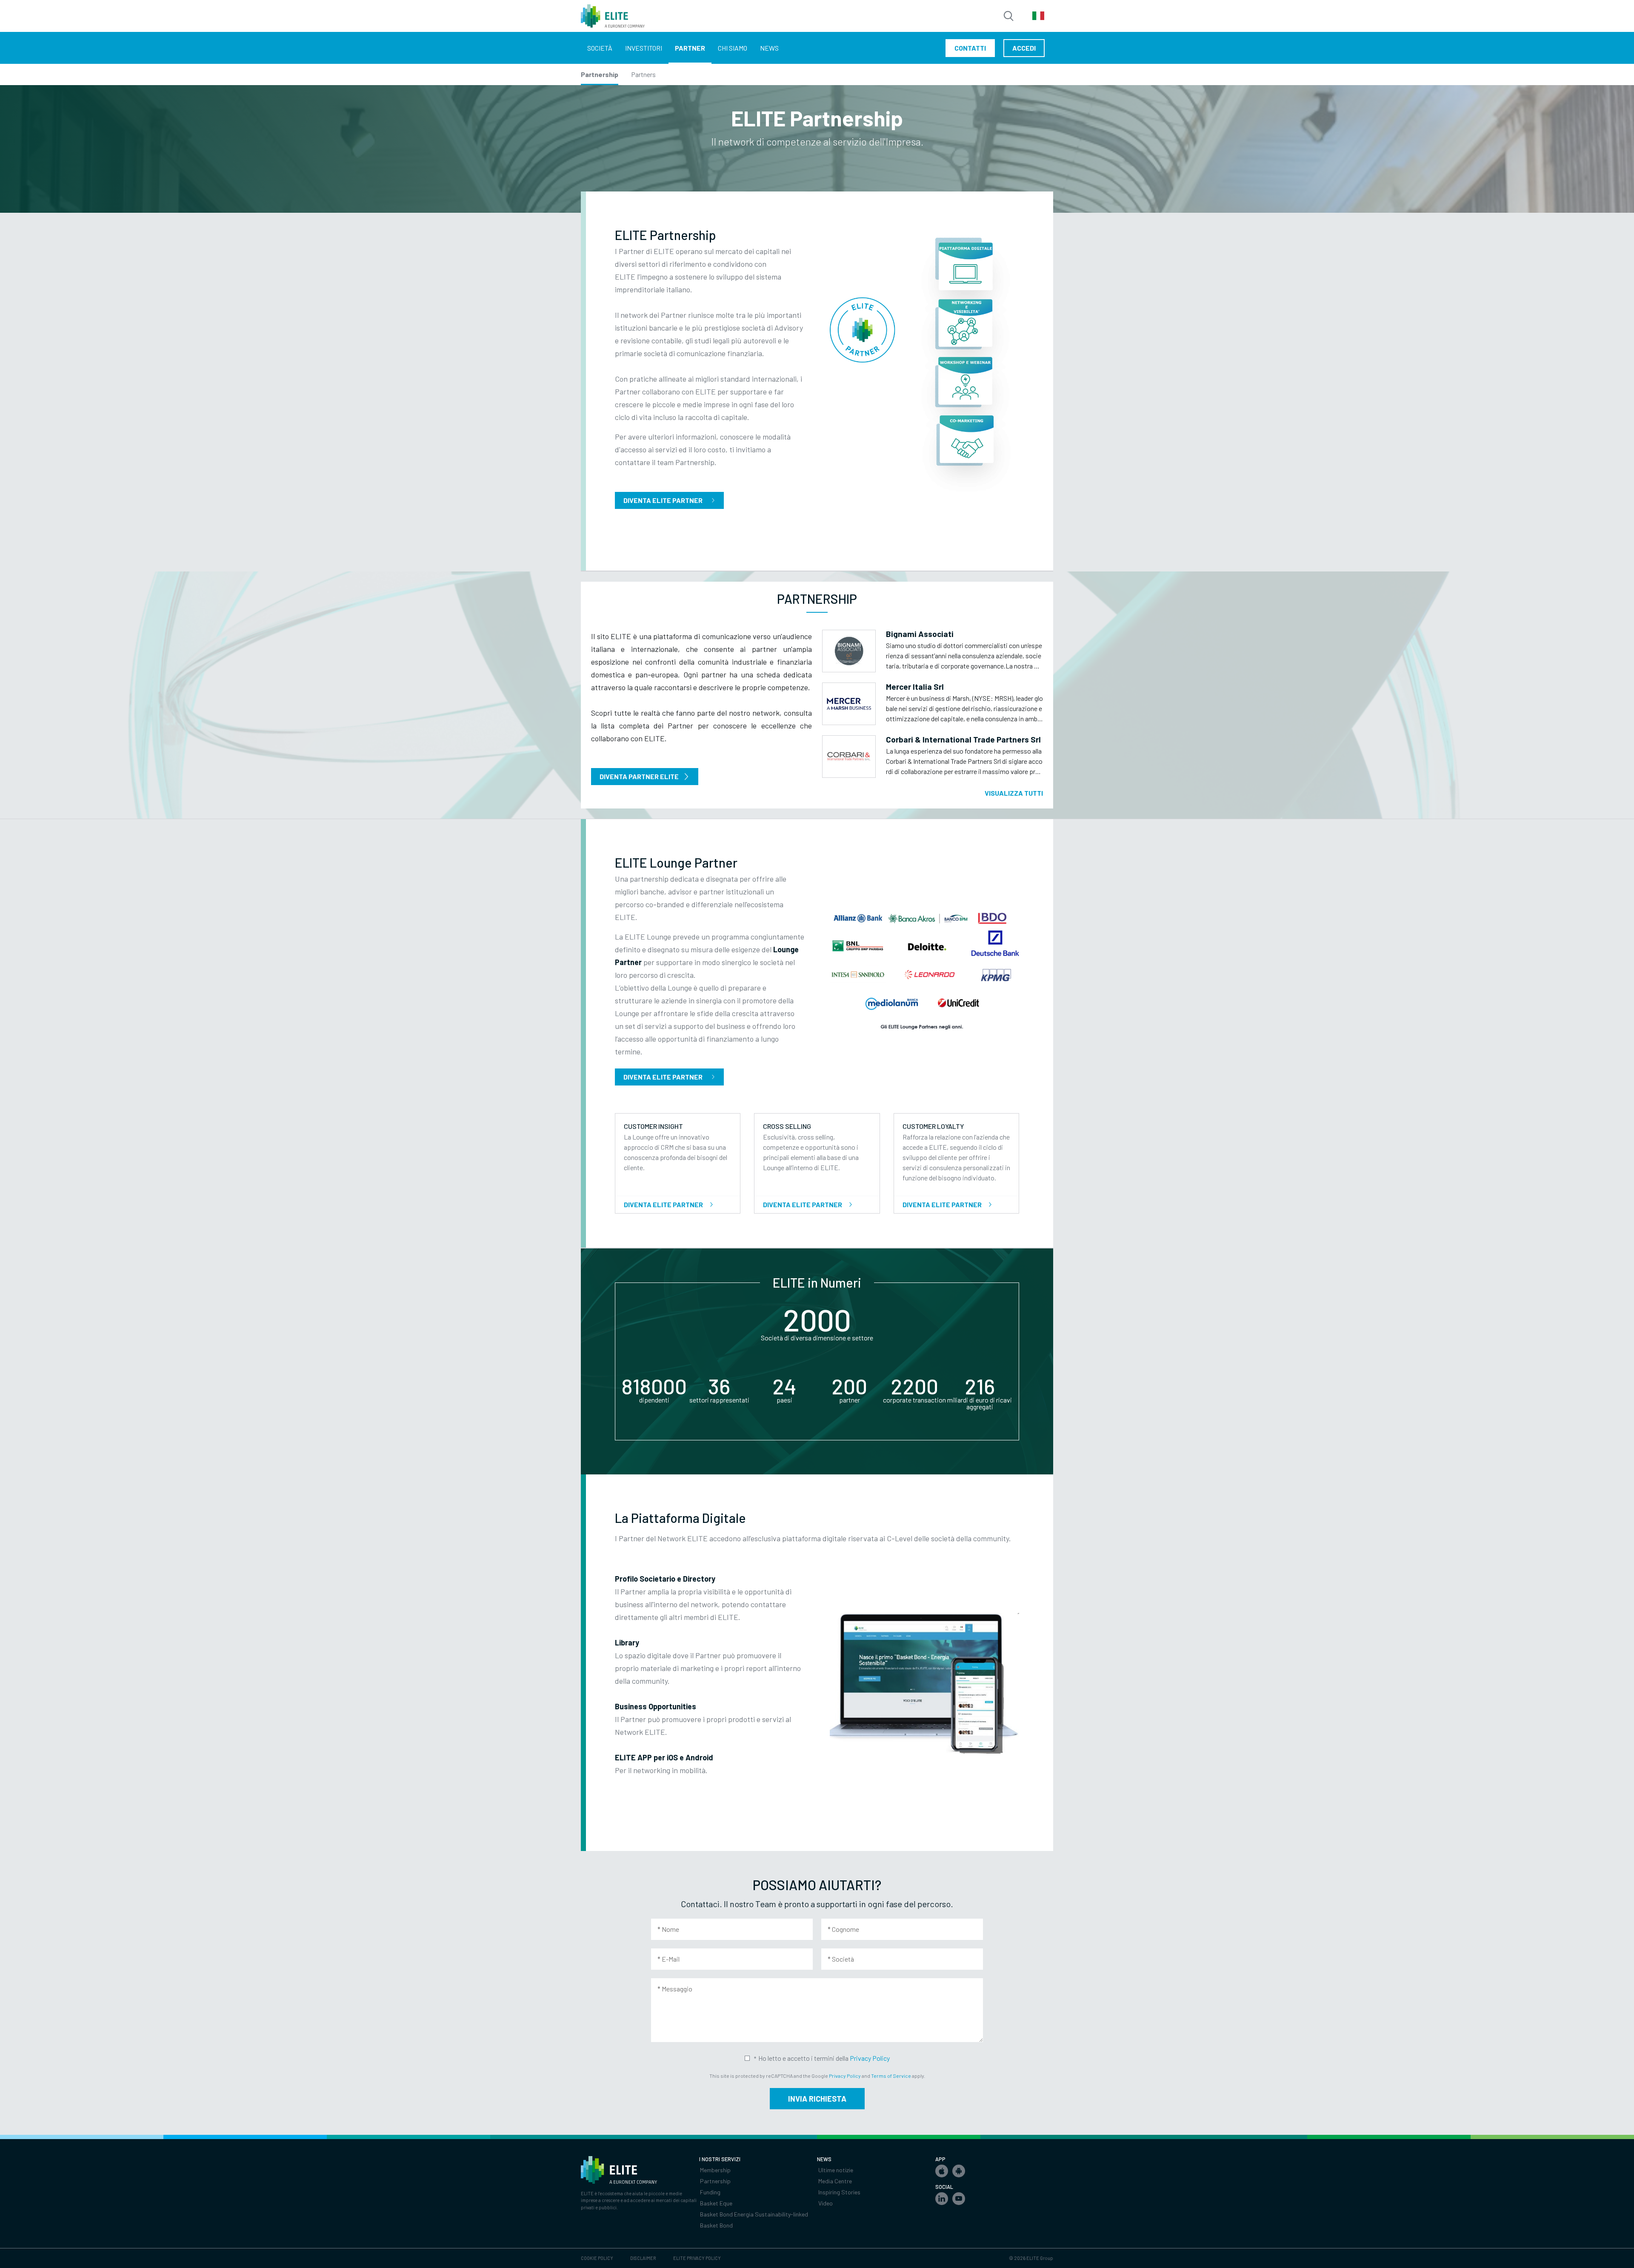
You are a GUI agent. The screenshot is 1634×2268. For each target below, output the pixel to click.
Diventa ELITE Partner (663, 1077)
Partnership (600, 74)
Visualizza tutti (1014, 793)
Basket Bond (716, 2225)
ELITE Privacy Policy (697, 2258)
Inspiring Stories (839, 2192)
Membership (715, 2170)
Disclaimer (643, 2258)
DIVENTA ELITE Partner (663, 500)
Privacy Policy (870, 2058)
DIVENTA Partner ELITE (639, 776)
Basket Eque (716, 2203)
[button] (942, 2171)
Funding (710, 2192)
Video (826, 2203)
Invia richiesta (817, 2099)
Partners (643, 74)
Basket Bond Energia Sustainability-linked (754, 2214)
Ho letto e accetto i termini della (824, 2058)
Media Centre (835, 2181)
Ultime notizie (836, 2170)
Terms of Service (891, 2076)
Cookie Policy (597, 2258)
